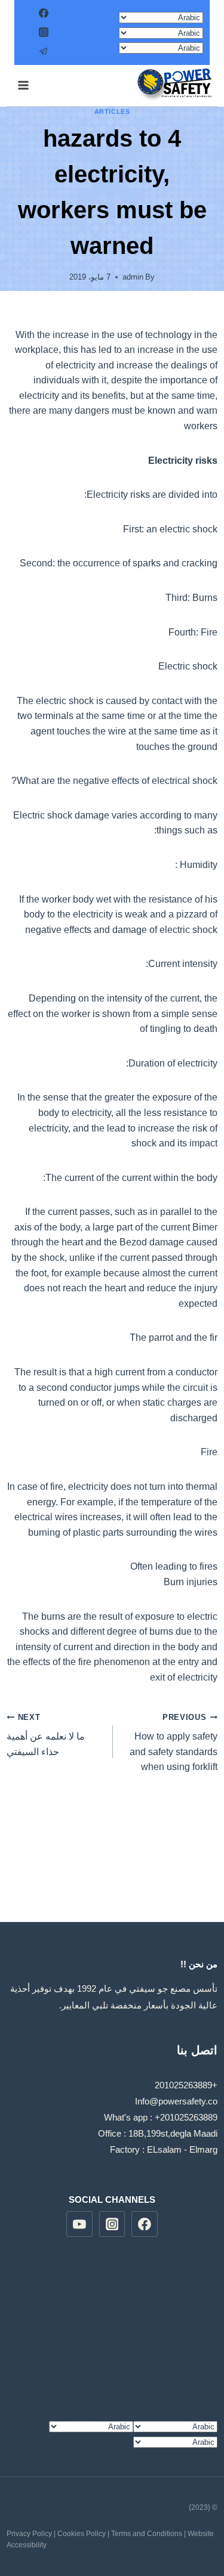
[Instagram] (44, 32)
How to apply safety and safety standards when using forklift (174, 1743)
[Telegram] (44, 51)
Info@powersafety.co (176, 2101)
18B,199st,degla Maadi (173, 2133)
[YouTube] (79, 2224)
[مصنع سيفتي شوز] (174, 85)
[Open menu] (24, 86)
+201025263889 (186, 2085)
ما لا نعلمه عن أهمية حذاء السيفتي (46, 1735)
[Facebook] (44, 13)
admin (133, 277)
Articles (112, 111)
